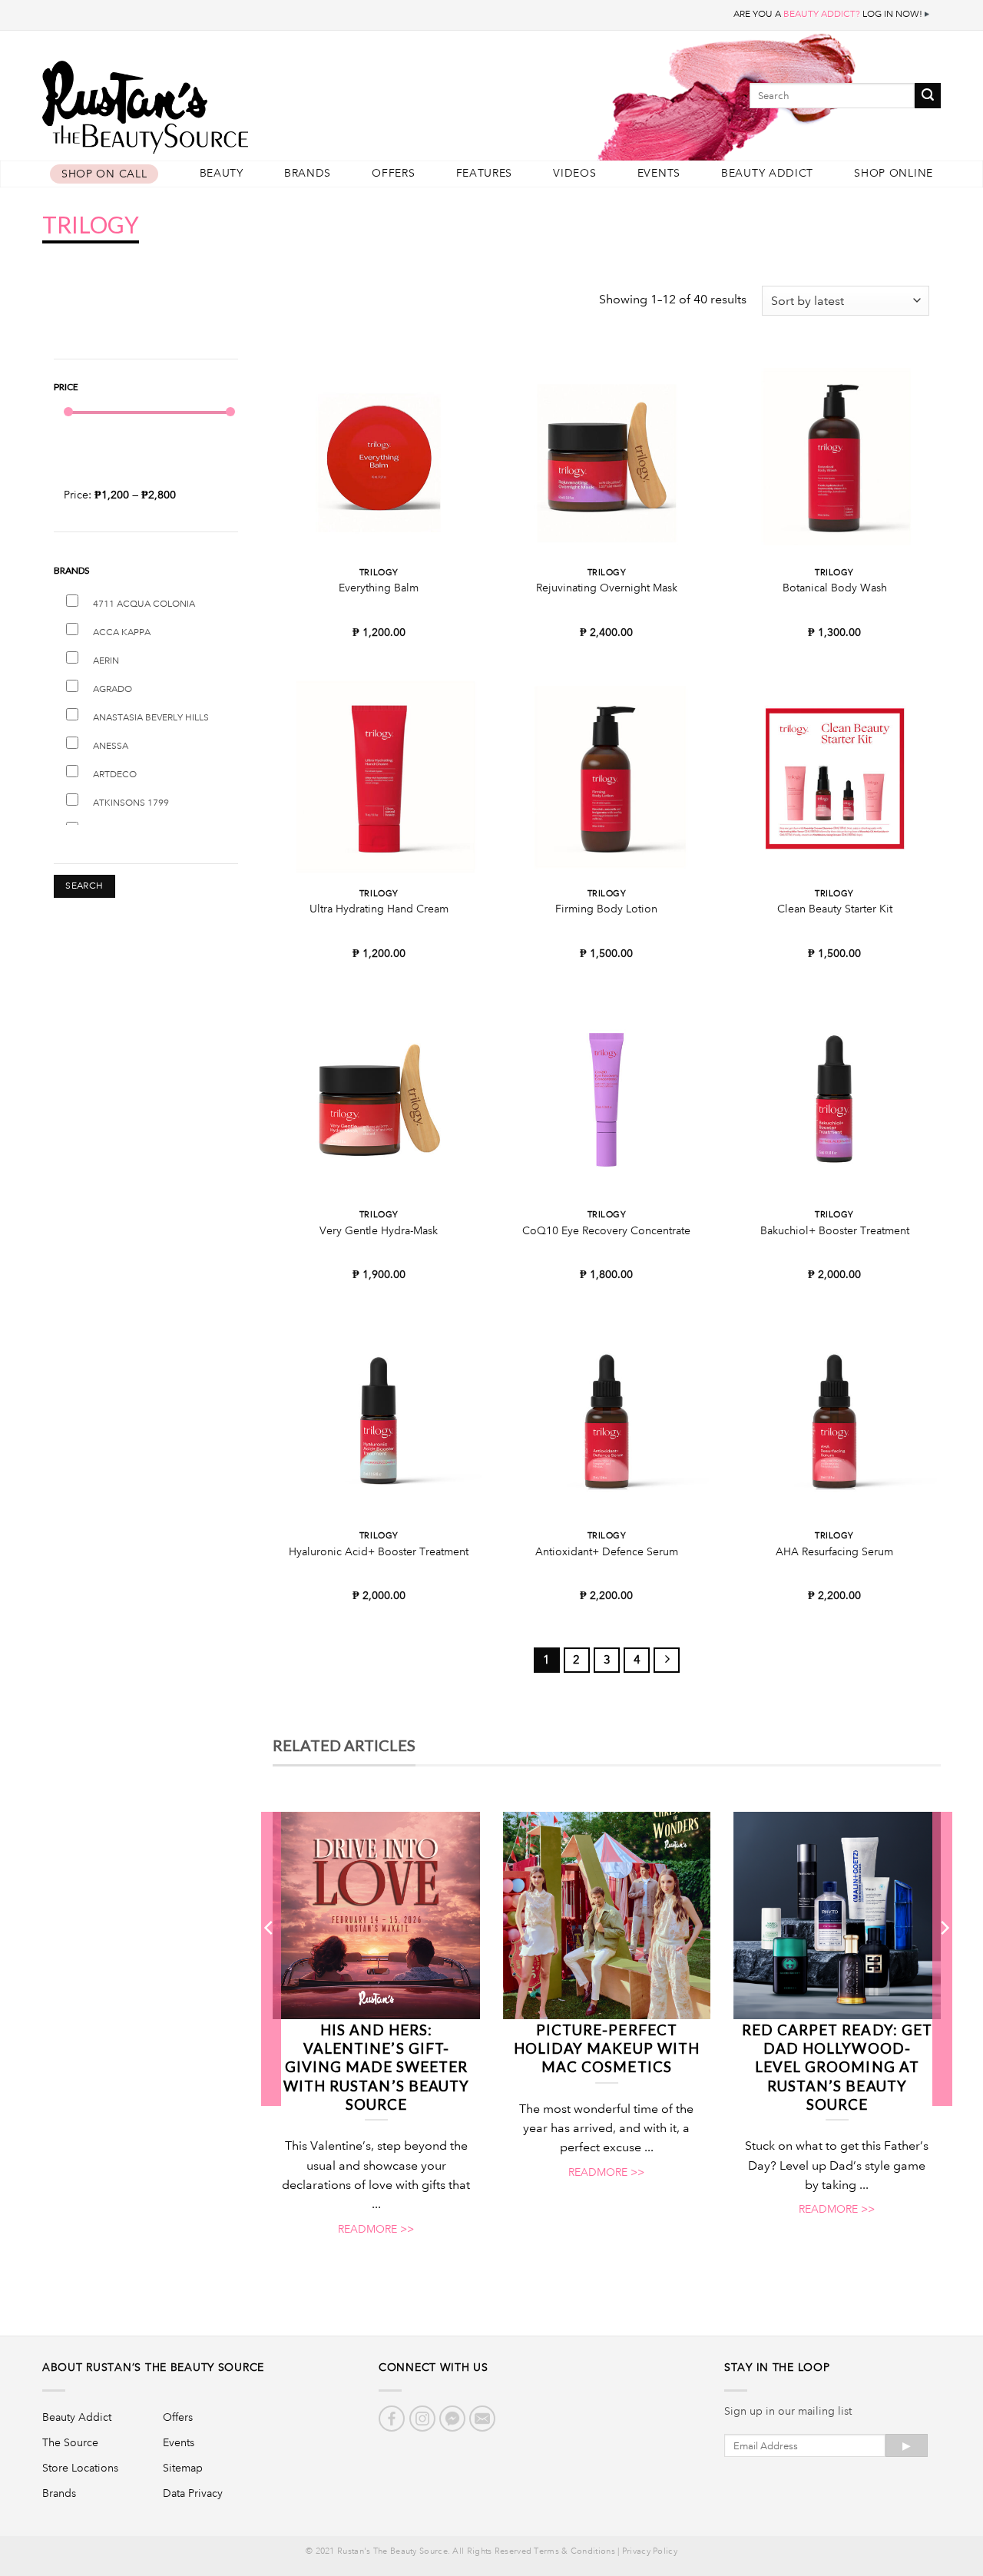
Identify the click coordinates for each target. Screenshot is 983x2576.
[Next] (944, 1958)
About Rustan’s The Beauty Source (153, 2367)
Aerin (106, 661)
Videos (574, 173)
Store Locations (80, 2468)
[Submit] (928, 96)
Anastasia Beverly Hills (151, 718)
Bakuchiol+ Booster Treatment (835, 1230)
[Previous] (270, 1958)
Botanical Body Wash (835, 588)
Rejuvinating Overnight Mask (607, 588)
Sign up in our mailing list (788, 2411)
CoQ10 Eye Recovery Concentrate (606, 1230)
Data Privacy (193, 2493)
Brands (308, 173)
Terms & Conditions (574, 2551)
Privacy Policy (650, 2551)
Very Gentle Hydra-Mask (379, 1230)
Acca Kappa (122, 632)
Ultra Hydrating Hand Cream (379, 909)
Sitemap (183, 2468)
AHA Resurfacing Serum (834, 1551)
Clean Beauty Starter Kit (835, 909)
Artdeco (115, 775)
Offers (393, 173)
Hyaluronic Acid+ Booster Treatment (379, 1551)
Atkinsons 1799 (131, 803)
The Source (70, 2442)
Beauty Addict (767, 173)
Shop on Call (104, 174)
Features (485, 173)
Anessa (111, 746)
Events (659, 173)
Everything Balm (379, 588)
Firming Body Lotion (606, 909)
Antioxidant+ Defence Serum (607, 1551)
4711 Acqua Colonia (144, 604)
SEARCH (84, 886)
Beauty (222, 173)
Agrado (113, 689)
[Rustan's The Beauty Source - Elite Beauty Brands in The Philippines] (215, 102)
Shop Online (894, 173)
